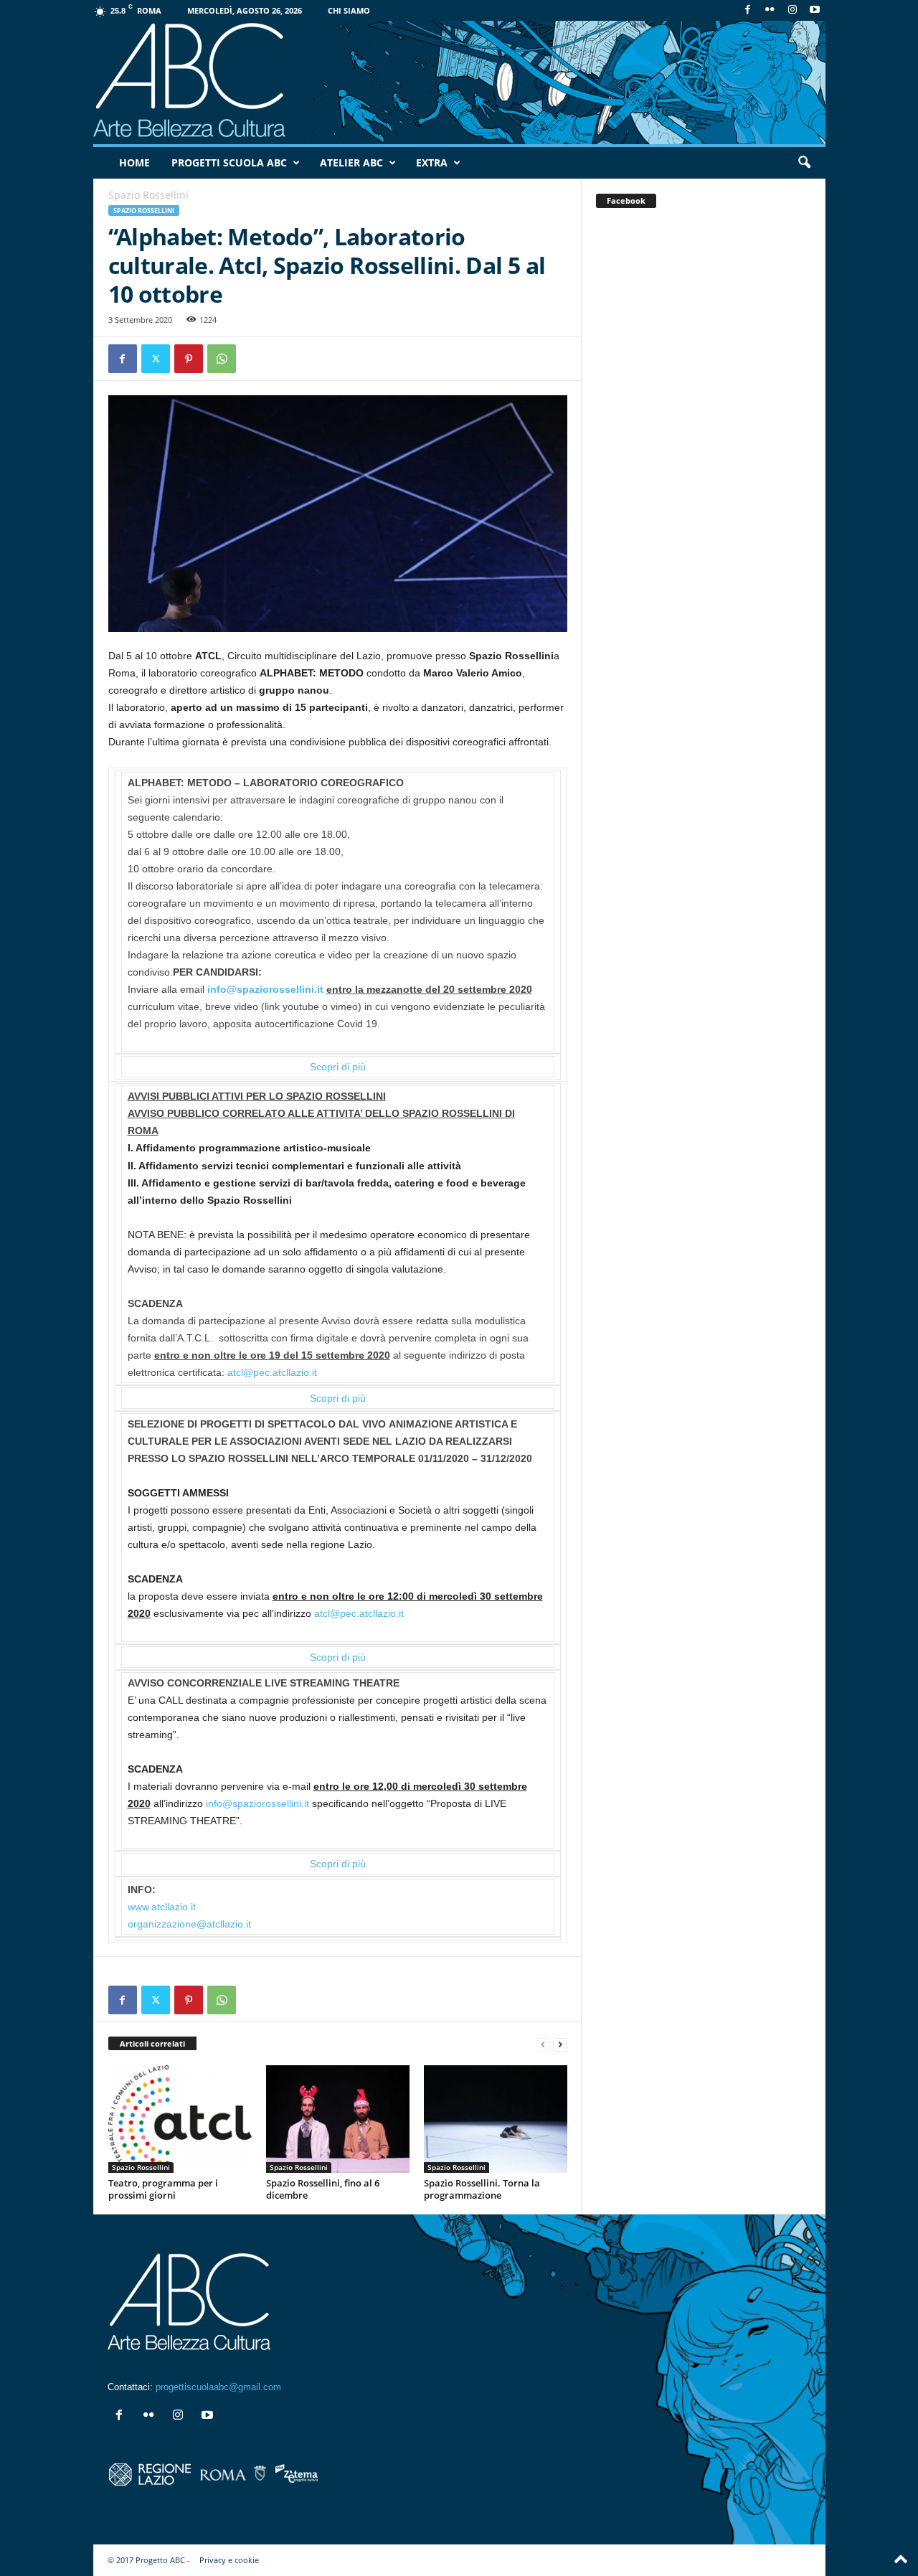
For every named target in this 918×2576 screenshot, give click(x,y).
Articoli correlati (152, 2043)
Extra (432, 162)
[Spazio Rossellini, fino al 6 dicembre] (338, 2119)
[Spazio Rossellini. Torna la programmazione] (496, 2119)
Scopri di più (338, 1067)
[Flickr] (770, 10)
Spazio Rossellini (144, 211)
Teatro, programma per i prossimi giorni (163, 2189)
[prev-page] (543, 2044)
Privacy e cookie (229, 2560)
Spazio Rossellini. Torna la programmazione (482, 2189)
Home (134, 162)
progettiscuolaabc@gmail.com (218, 2387)
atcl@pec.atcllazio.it (272, 1372)
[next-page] (560, 2044)
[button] (804, 163)
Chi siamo (349, 10)
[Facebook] (748, 10)
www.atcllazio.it (162, 1907)
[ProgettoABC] (459, 82)
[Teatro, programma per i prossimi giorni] (180, 2119)
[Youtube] (815, 10)
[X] (156, 359)
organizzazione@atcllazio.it (189, 1924)
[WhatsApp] (222, 359)
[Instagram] (792, 10)
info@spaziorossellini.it (265, 989)
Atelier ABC (351, 162)
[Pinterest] (189, 359)
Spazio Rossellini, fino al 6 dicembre (323, 2189)
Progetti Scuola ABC (229, 162)
